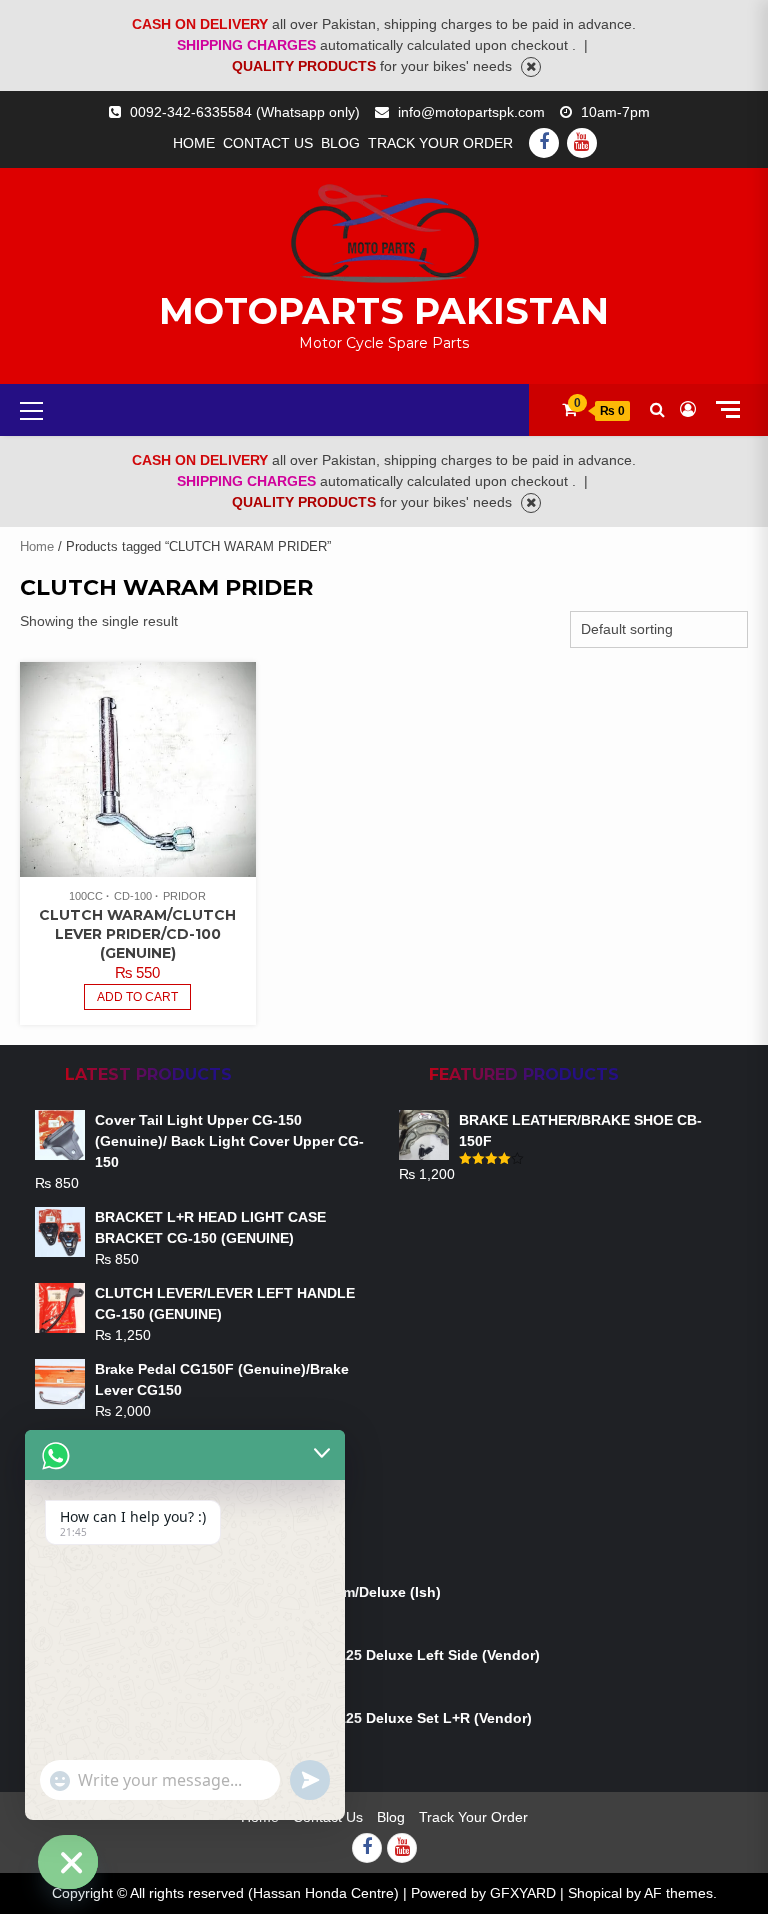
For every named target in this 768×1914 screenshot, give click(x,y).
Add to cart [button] (137, 997)
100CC (86, 896)
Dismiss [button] (531, 67)
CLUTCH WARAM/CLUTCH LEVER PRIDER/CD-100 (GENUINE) (137, 934)
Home (194, 143)
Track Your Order (440, 143)
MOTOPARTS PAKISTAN (384, 311)
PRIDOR (184, 896)
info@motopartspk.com (471, 112)
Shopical (595, 1893)
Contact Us (268, 143)
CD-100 (133, 896)
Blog (340, 143)
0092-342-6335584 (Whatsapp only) (245, 112)
